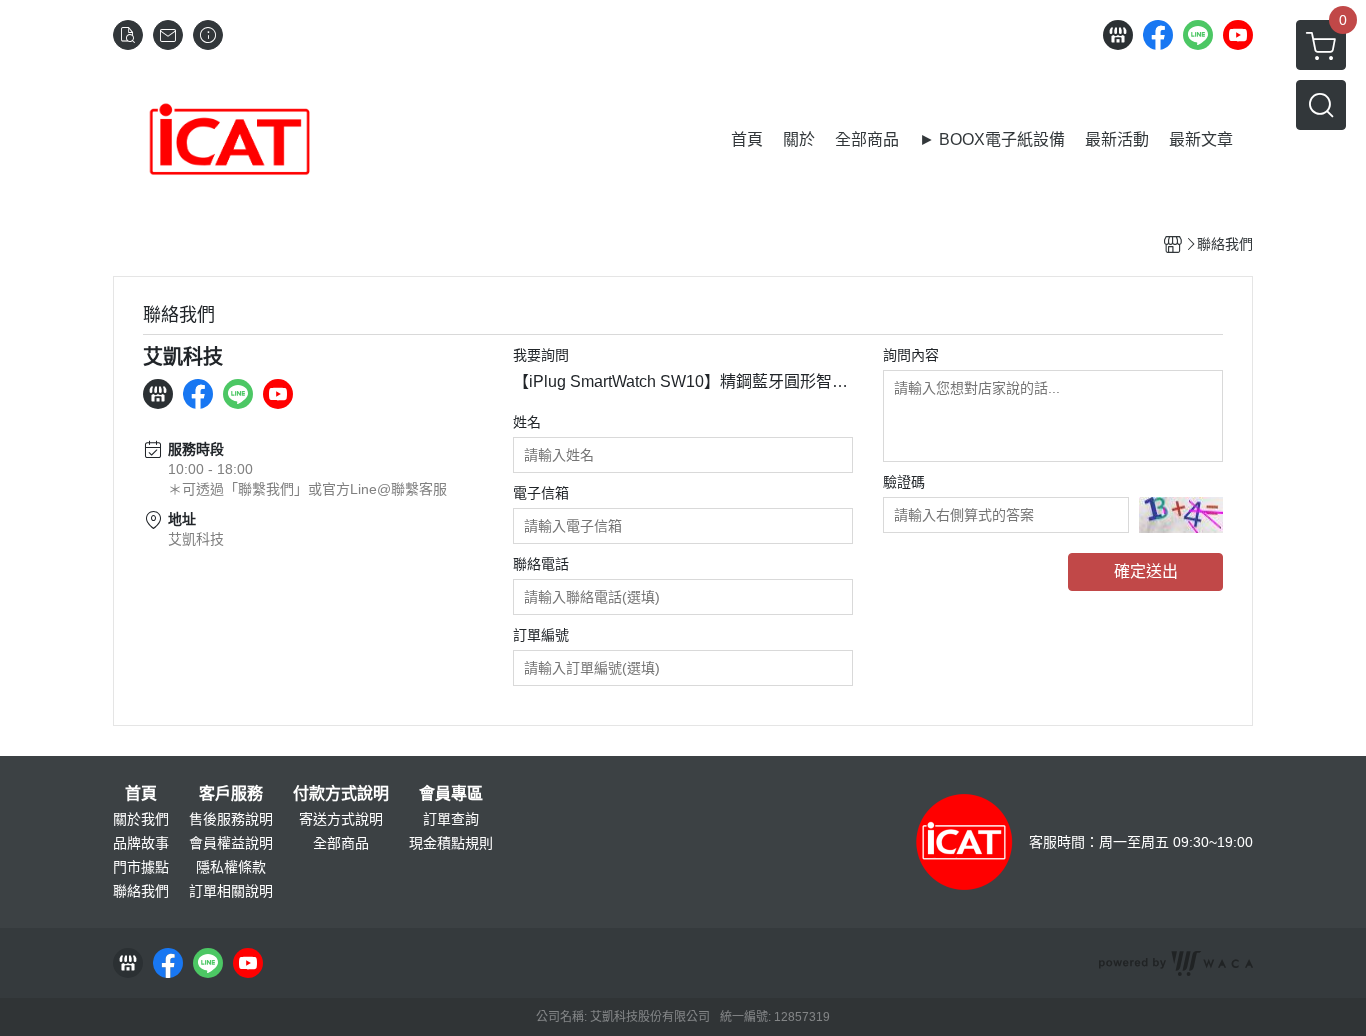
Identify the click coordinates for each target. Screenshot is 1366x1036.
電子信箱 (541, 493)
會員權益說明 (231, 843)
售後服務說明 (231, 819)
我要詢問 (541, 355)
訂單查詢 (451, 819)
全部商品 (341, 843)
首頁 (141, 794)
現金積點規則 (451, 843)
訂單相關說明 (231, 891)
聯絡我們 (141, 891)
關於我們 (141, 819)
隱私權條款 (231, 867)
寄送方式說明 (341, 819)
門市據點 (141, 867)
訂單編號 (541, 635)
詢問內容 (911, 355)
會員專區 (451, 794)
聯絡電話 (541, 564)
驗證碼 (904, 482)
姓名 (527, 422)
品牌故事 (141, 843)
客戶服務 (231, 794)
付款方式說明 (341, 794)
